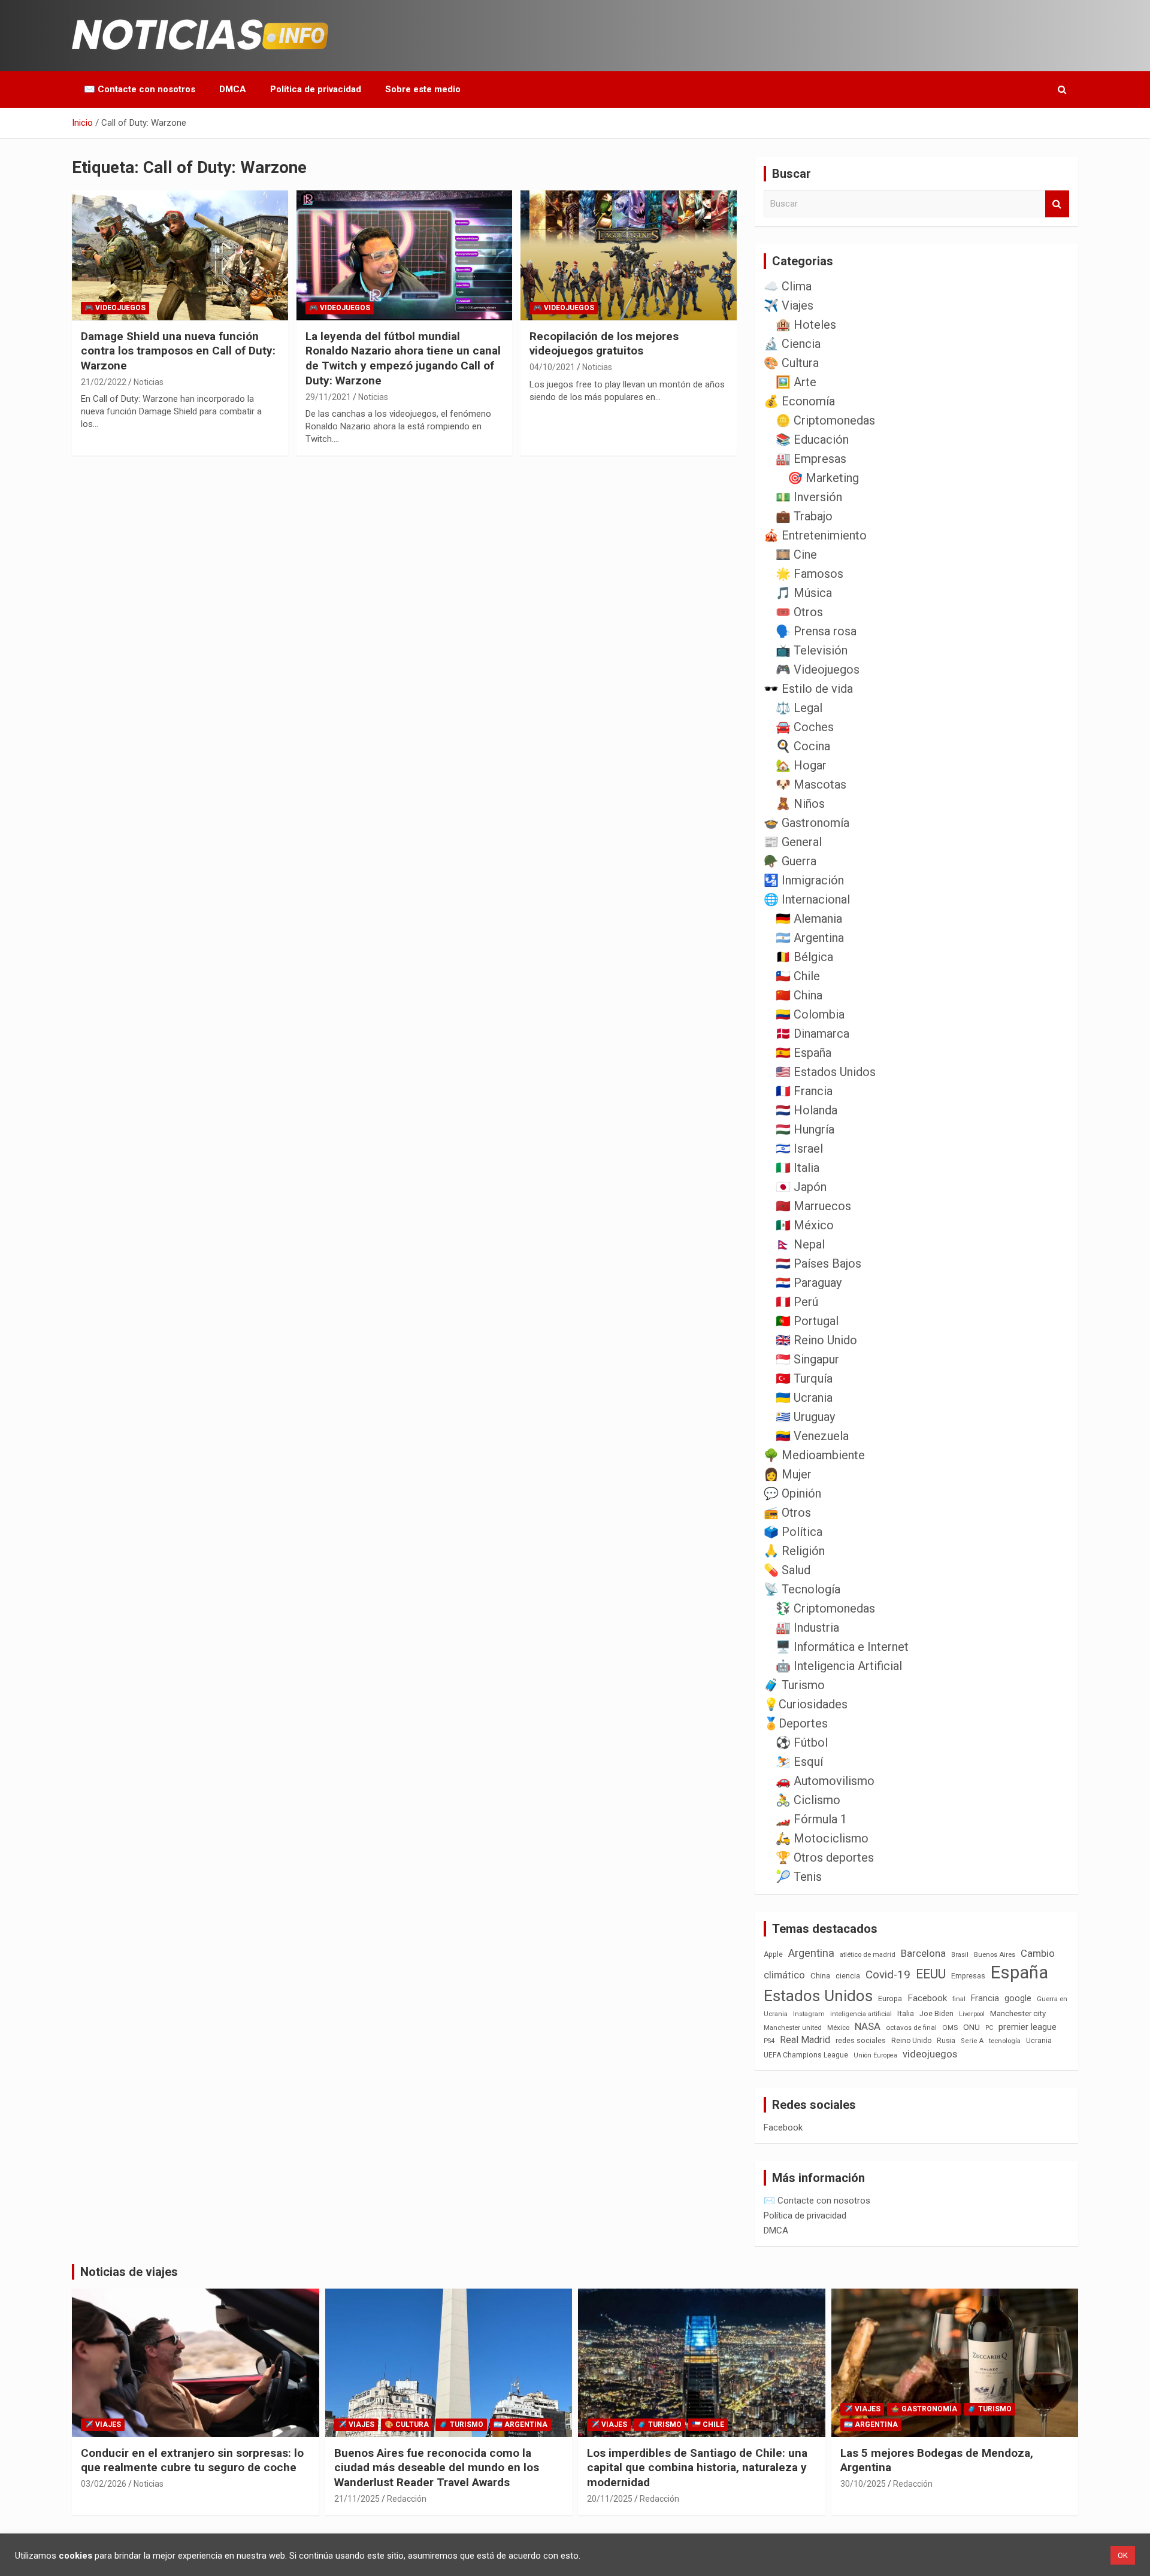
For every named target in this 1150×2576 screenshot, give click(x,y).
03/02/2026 (104, 2484)
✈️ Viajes (789, 305)
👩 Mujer (788, 1474)
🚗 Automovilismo (825, 1781)
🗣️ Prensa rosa (816, 631)
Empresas (968, 1976)
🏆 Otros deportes (825, 1857)
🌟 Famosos (809, 574)
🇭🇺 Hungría (805, 1129)
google (1018, 1998)
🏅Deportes (796, 1723)
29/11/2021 (328, 397)
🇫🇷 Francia (804, 1091)
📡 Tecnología (802, 1589)
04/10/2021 (552, 367)
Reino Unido (911, 2041)
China (820, 1976)
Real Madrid (805, 2040)
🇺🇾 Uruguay (805, 1417)
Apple (773, 1954)
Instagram (809, 2014)
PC (989, 2028)
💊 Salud (787, 1570)
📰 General (793, 842)
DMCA (233, 89)
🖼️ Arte (796, 382)
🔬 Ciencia (792, 344)
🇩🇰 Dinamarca (812, 1034)
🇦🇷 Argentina (810, 938)
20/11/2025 (610, 2499)
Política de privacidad (316, 89)
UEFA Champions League (806, 2055)
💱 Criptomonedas (825, 1608)
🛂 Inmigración (804, 880)
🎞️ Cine (796, 554)
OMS (950, 2028)
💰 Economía (799, 401)
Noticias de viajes (129, 2272)
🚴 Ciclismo (808, 1800)
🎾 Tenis (799, 1877)
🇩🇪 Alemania (809, 919)
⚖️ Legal (799, 708)
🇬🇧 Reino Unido (816, 1340)
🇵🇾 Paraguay (809, 1283)
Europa (890, 1998)
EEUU (931, 1974)
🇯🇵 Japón (801, 1187)
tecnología (1005, 2041)
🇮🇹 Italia (798, 1168)
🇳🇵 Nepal (800, 1244)
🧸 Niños (800, 804)
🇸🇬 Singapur (807, 1359)
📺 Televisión (812, 650)
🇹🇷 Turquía (804, 1378)
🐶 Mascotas (811, 784)
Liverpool (972, 2014)
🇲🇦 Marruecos (813, 1206)
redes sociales (861, 2040)
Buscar (1057, 204)
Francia (985, 1998)
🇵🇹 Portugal (807, 1321)
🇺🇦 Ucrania (804, 1398)
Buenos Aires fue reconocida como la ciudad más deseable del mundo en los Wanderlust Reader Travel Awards (437, 2468)
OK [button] (1123, 2555)
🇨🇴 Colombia (810, 1014)
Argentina (811, 1953)
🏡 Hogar (801, 765)
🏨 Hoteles (806, 325)
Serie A (972, 2041)
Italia (906, 2013)
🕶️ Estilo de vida (808, 689)
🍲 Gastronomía (806, 823)
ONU (972, 2027)
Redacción (407, 2499)
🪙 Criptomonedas (825, 420)
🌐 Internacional (807, 899)
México (838, 2028)
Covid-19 (888, 1975)
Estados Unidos (818, 1996)
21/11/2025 (357, 2499)
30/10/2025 (863, 2484)
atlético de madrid (868, 1955)
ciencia (848, 1976)
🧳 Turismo (794, 1685)
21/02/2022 (104, 382)
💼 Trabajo (804, 516)
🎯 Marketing (823, 478)
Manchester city (1018, 2013)
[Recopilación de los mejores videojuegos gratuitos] (629, 256)
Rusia (946, 2041)
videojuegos (930, 2054)
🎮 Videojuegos (115, 308)
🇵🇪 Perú (797, 1302)
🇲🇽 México (805, 1225)
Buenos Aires (995, 1955)
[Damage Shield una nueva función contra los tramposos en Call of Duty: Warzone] (180, 256)
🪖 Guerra (790, 861)
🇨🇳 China (799, 995)
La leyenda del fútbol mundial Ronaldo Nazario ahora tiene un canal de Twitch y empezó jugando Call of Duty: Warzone (403, 358)
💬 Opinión (792, 1493)
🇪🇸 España (804, 1053)
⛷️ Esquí (799, 1762)
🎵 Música (804, 593)
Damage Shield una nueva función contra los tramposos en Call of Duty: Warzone (178, 351)
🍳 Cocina (803, 746)
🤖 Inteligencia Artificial (839, 1666)
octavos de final (911, 2028)
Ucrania (1039, 2041)
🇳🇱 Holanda (806, 1110)
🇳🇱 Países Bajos (818, 1263)
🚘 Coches (805, 727)
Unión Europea (875, 2055)
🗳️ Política (793, 1532)
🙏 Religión (794, 1551)
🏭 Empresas (811, 459)
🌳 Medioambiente (814, 1455)
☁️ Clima (788, 286)
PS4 (769, 2041)
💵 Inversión (809, 497)
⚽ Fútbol (802, 1742)
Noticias (149, 382)
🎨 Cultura (791, 363)
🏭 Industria (807, 1628)
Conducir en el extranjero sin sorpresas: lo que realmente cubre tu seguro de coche (192, 2460)
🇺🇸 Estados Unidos (826, 1072)
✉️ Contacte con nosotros (140, 89)
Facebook (927, 1998)
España (1019, 1972)
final (959, 1999)
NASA (868, 2026)
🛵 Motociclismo (822, 1838)
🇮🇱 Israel (799, 1148)
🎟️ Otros (799, 612)
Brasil (960, 1955)
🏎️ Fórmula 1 (811, 1819)
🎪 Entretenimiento (815, 535)
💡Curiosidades (806, 1704)
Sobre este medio (423, 89)
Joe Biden (936, 2014)
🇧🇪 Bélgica (804, 957)
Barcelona (923, 1953)
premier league (1028, 2027)
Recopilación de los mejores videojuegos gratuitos (604, 344)
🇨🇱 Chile (798, 976)
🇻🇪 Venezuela (812, 1436)
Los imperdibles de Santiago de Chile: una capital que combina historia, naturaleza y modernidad (697, 2468)
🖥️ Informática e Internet (842, 1647)
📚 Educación (812, 440)
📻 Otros (787, 1513)
